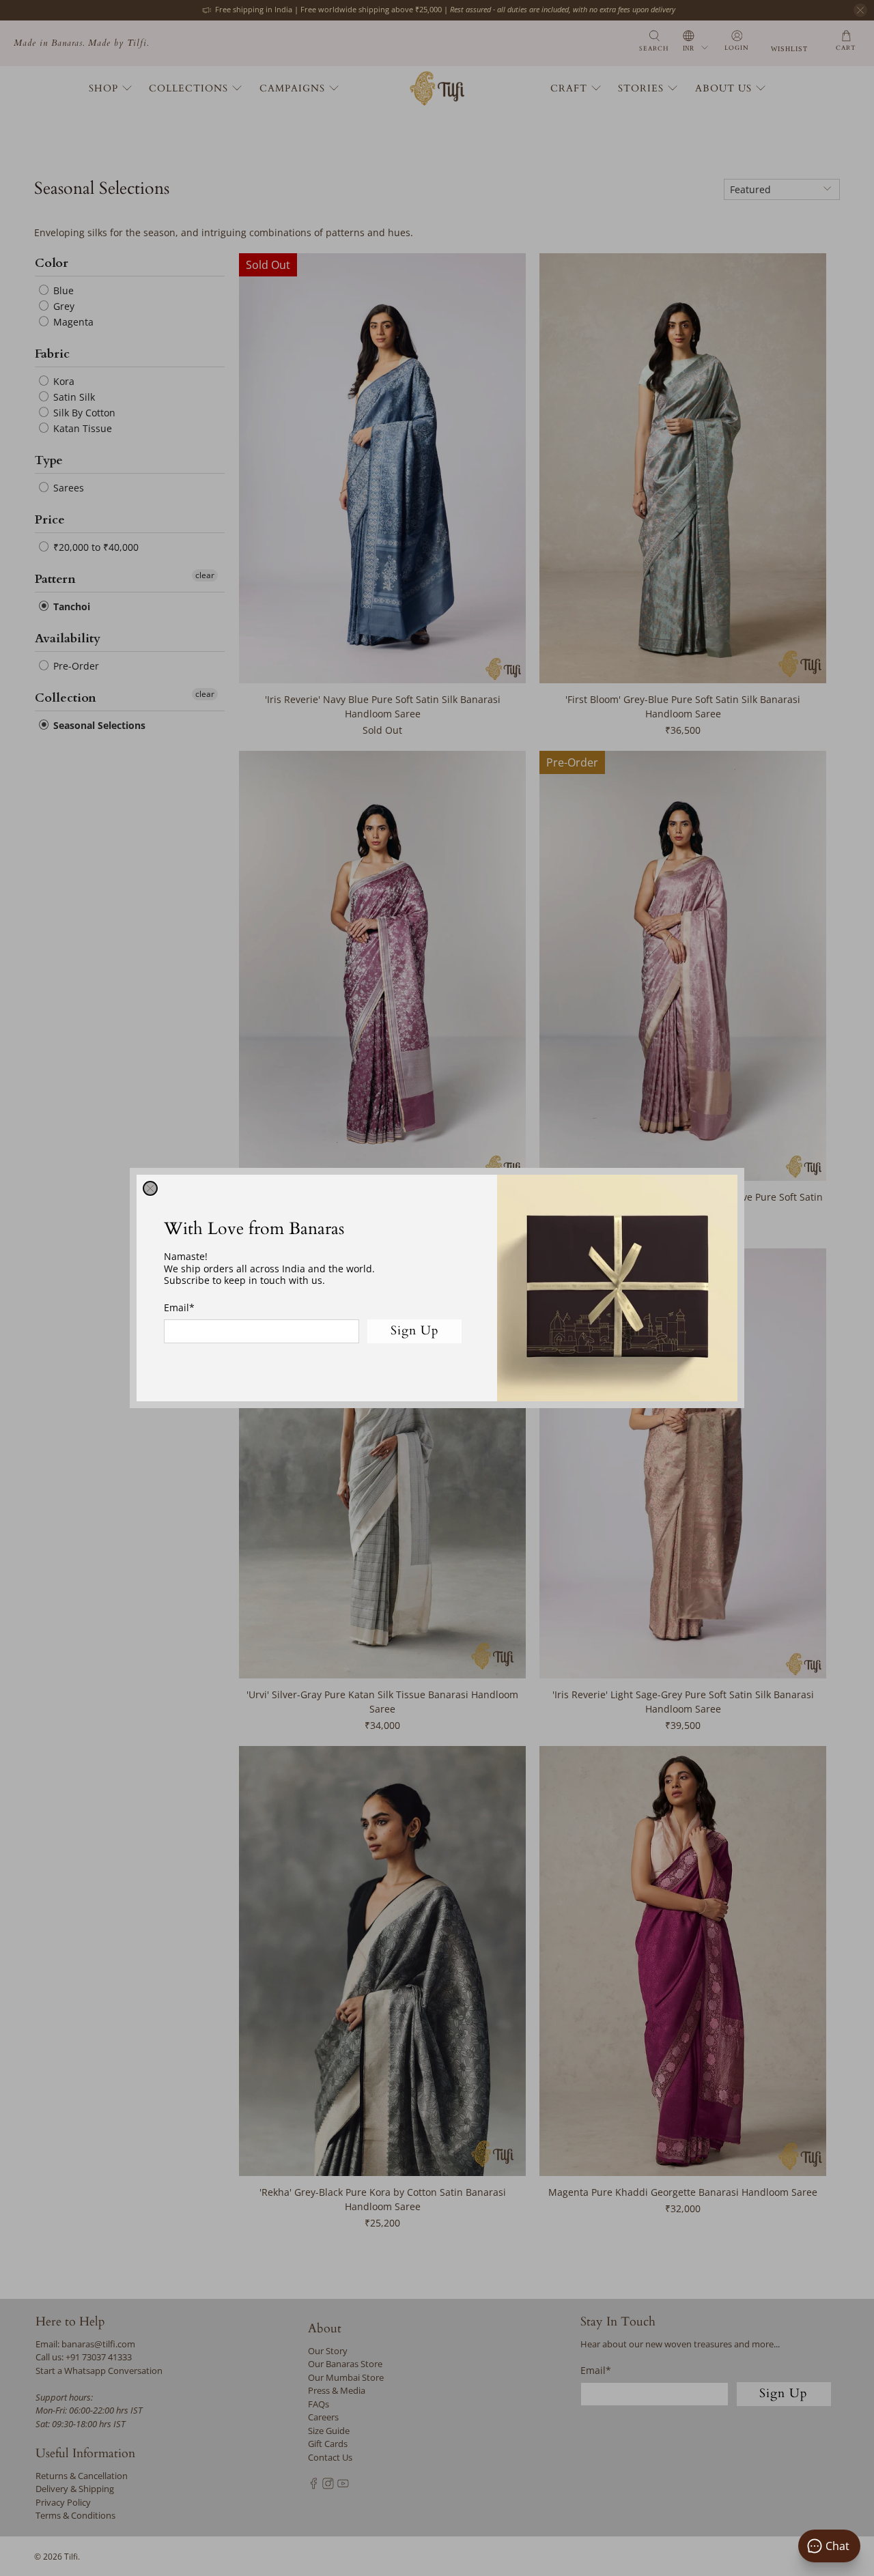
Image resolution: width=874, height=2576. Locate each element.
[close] (150, 1188)
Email (179, 1307)
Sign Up (415, 1331)
